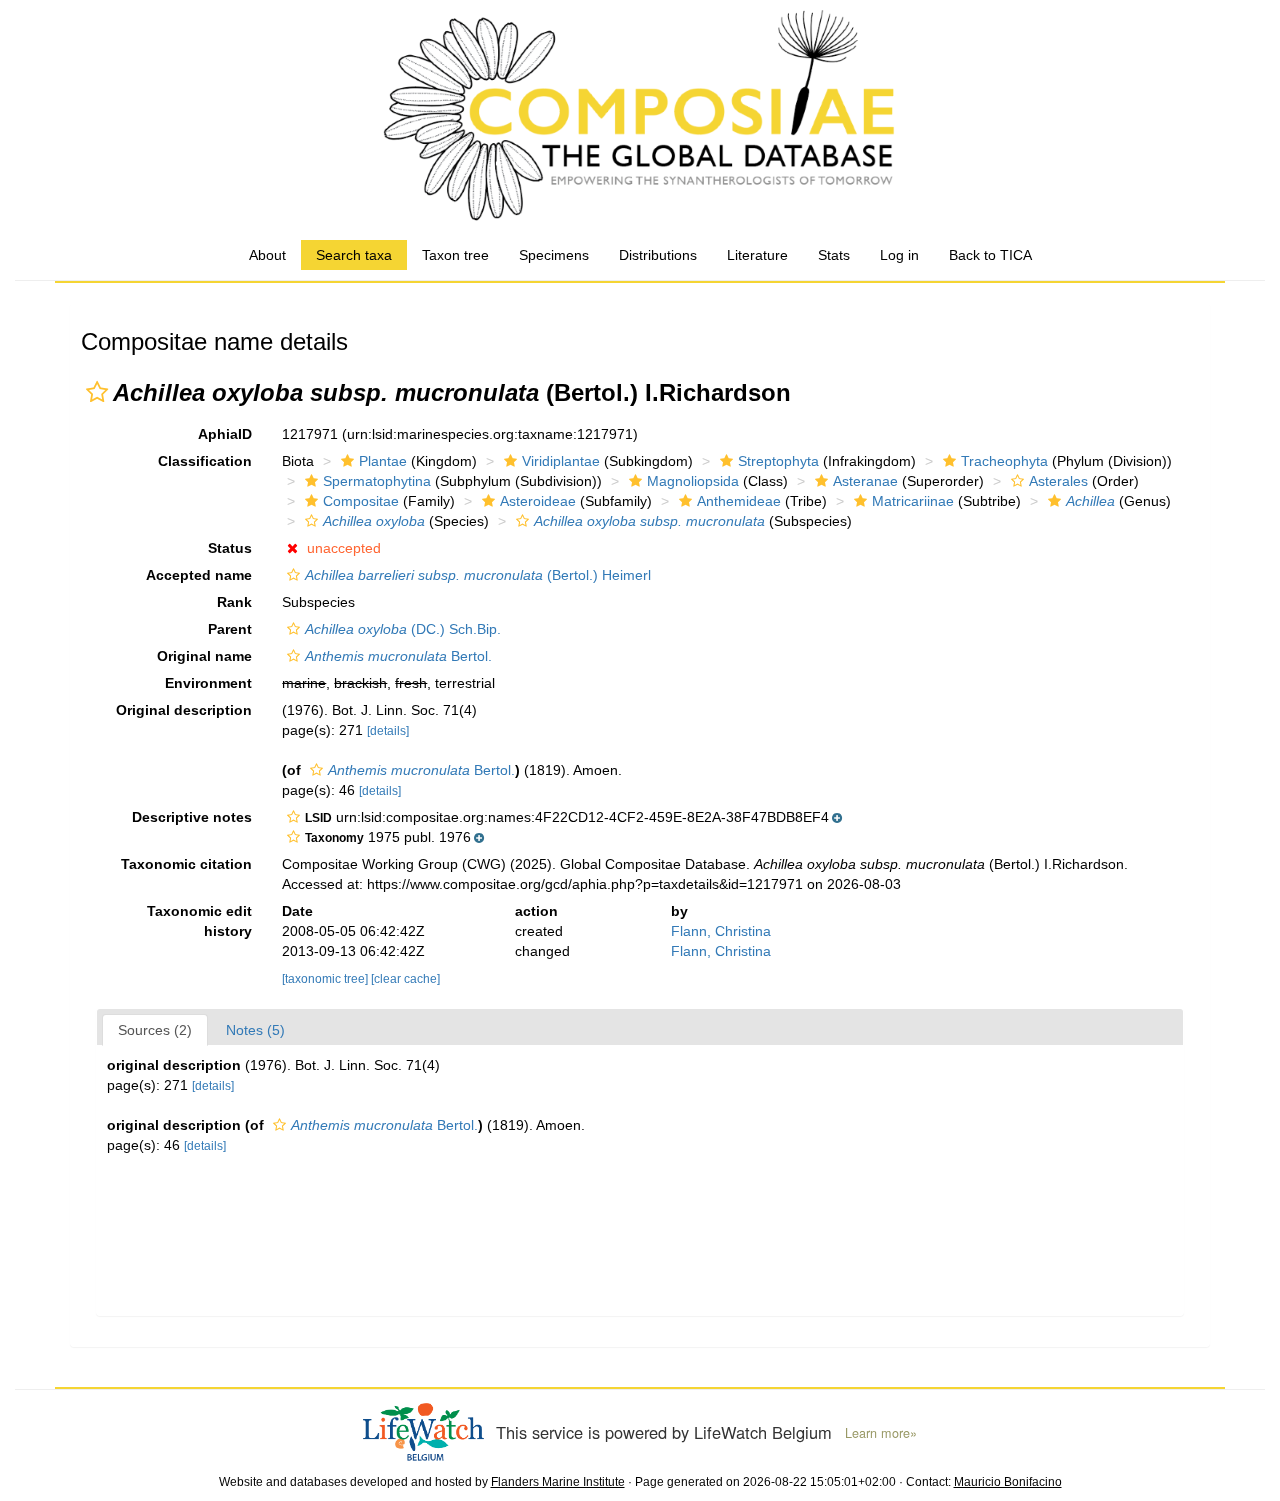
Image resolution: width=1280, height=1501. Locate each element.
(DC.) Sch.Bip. (403, 629)
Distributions (658, 255)
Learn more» (881, 1433)
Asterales (1058, 481)
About (267, 255)
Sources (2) (155, 1030)
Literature (757, 255)
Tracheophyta (1004, 461)
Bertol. (398, 656)
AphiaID (225, 434)
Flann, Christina (721, 931)
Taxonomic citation (186, 864)
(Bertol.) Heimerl (478, 575)
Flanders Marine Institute (558, 1482)
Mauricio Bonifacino (1008, 1482)
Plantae (383, 461)
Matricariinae (913, 501)
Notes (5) (255, 1030)
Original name (204, 656)
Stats (834, 255)
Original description (184, 710)
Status (230, 548)
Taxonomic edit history (199, 921)
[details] (388, 731)
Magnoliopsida (693, 481)
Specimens (554, 255)
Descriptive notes (192, 817)
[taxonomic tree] (326, 979)
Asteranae (865, 481)
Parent (230, 629)
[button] (97, 392)
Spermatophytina (377, 481)
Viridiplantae (561, 461)
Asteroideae (538, 501)
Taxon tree (455, 255)
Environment (208, 683)
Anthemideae (739, 501)
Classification (205, 461)
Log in (899, 255)
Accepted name (199, 575)
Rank (234, 602)
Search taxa (354, 255)
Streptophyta (778, 461)
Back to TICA (990, 255)
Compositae (361, 501)
